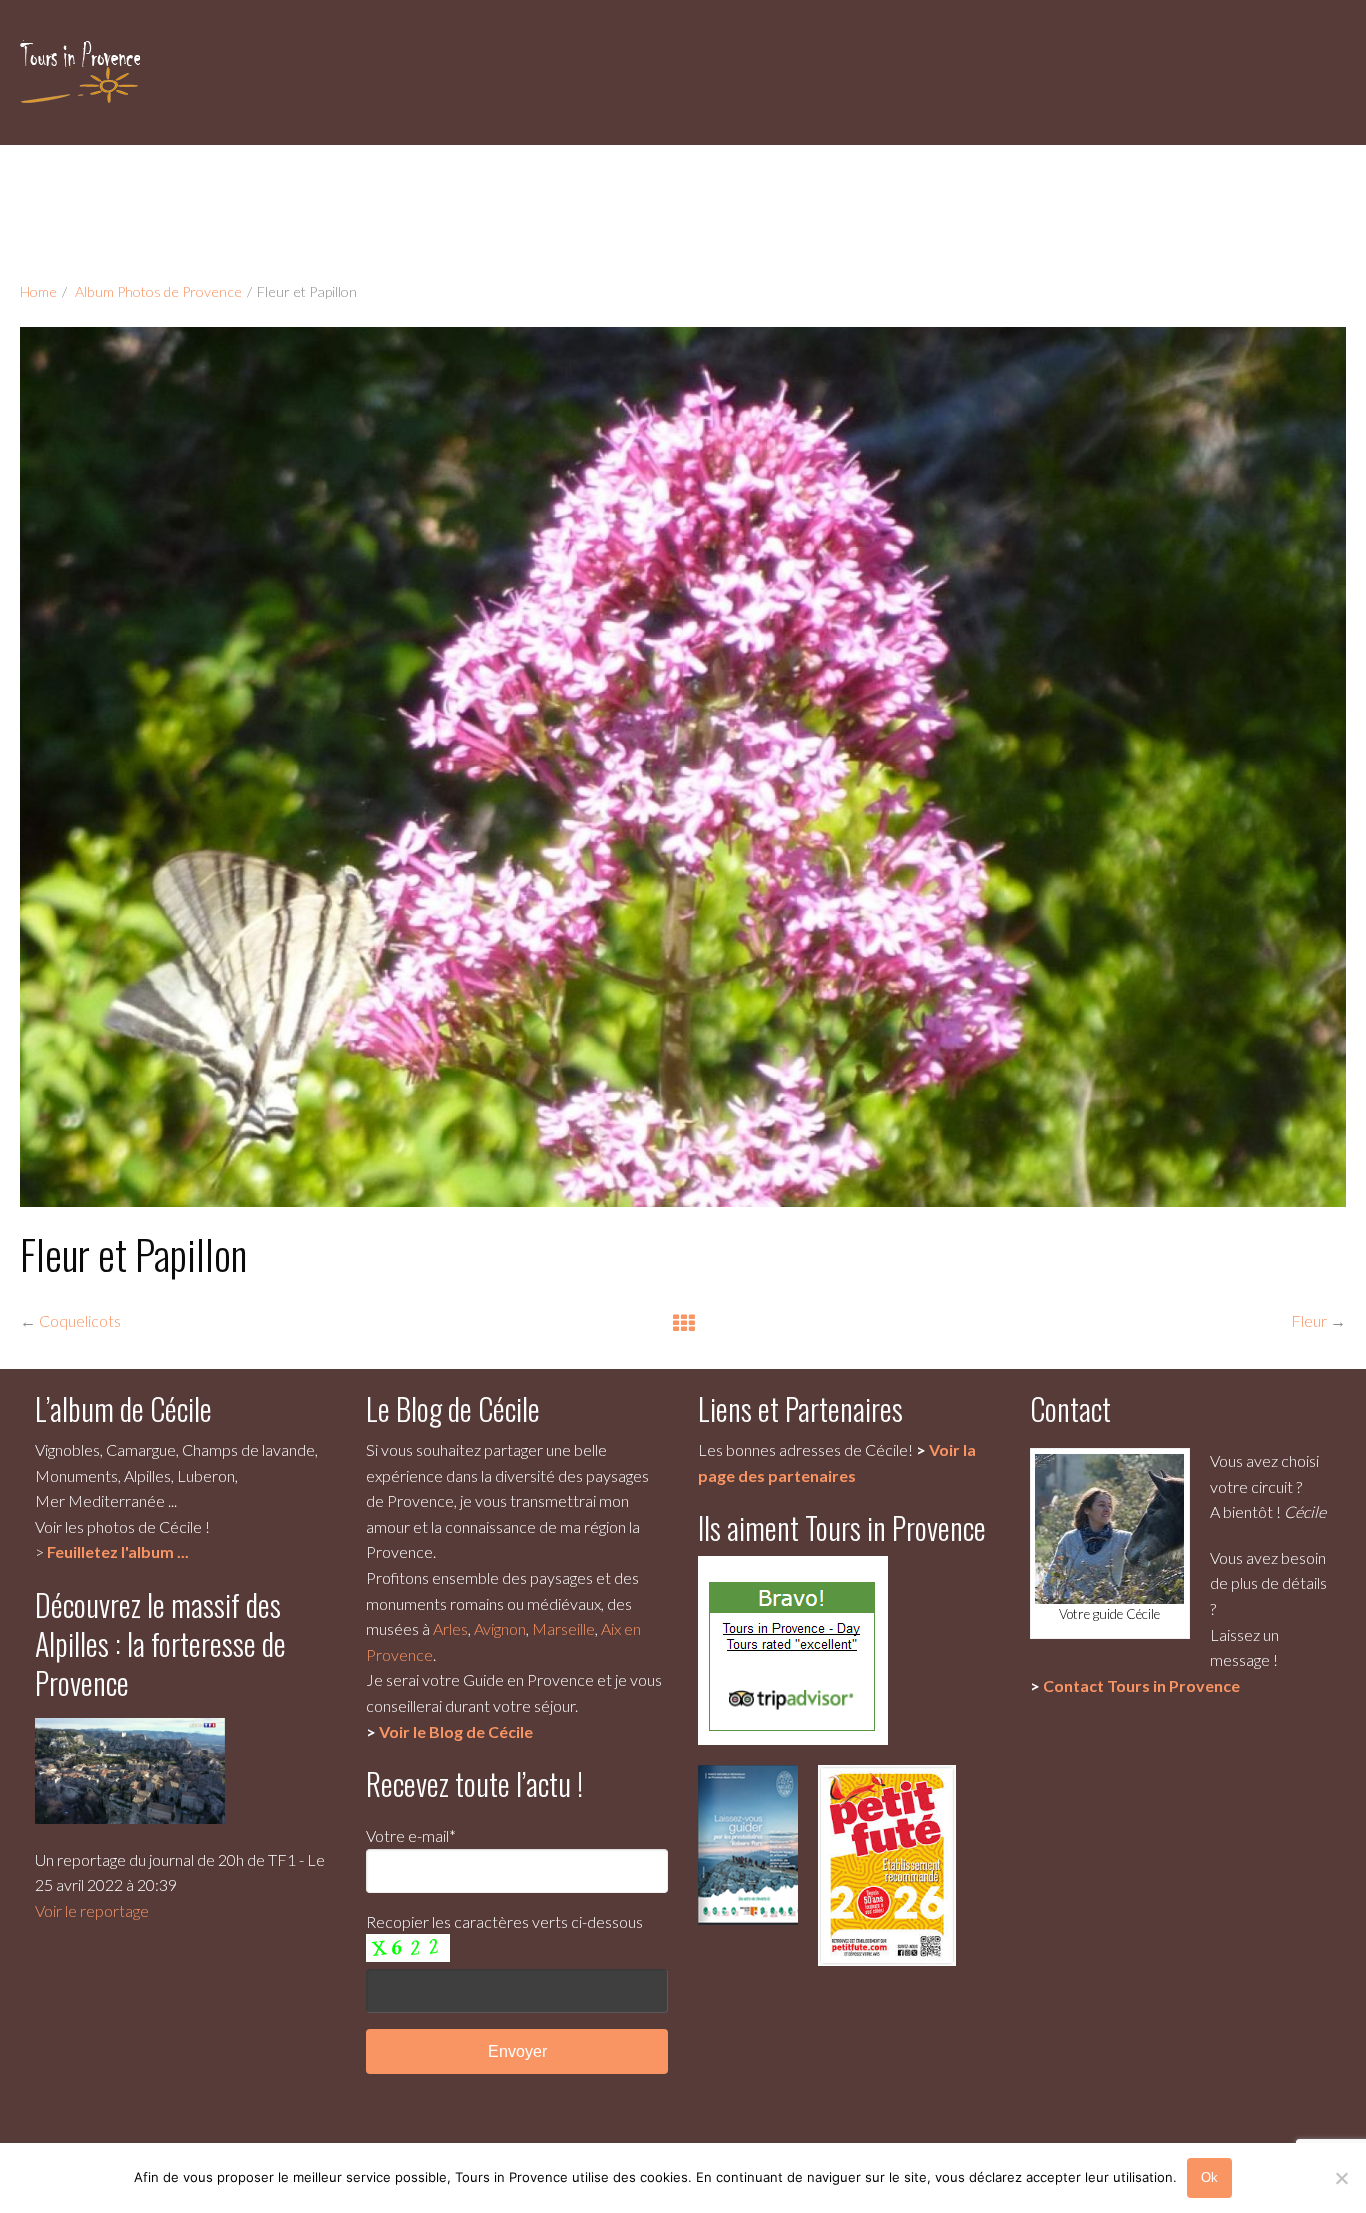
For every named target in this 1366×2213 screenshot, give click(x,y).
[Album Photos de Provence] (683, 1322)
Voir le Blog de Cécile (456, 1731)
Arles (450, 1628)
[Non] (1341, 2178)
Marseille (563, 1628)
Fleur (1309, 1320)
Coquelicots (80, 1320)
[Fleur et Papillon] (683, 767)
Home (38, 291)
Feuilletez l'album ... (118, 1551)
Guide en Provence (528, 1679)
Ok (1209, 2177)
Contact (1141, 1685)
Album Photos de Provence (158, 291)
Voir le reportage (92, 1910)
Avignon (500, 1628)
